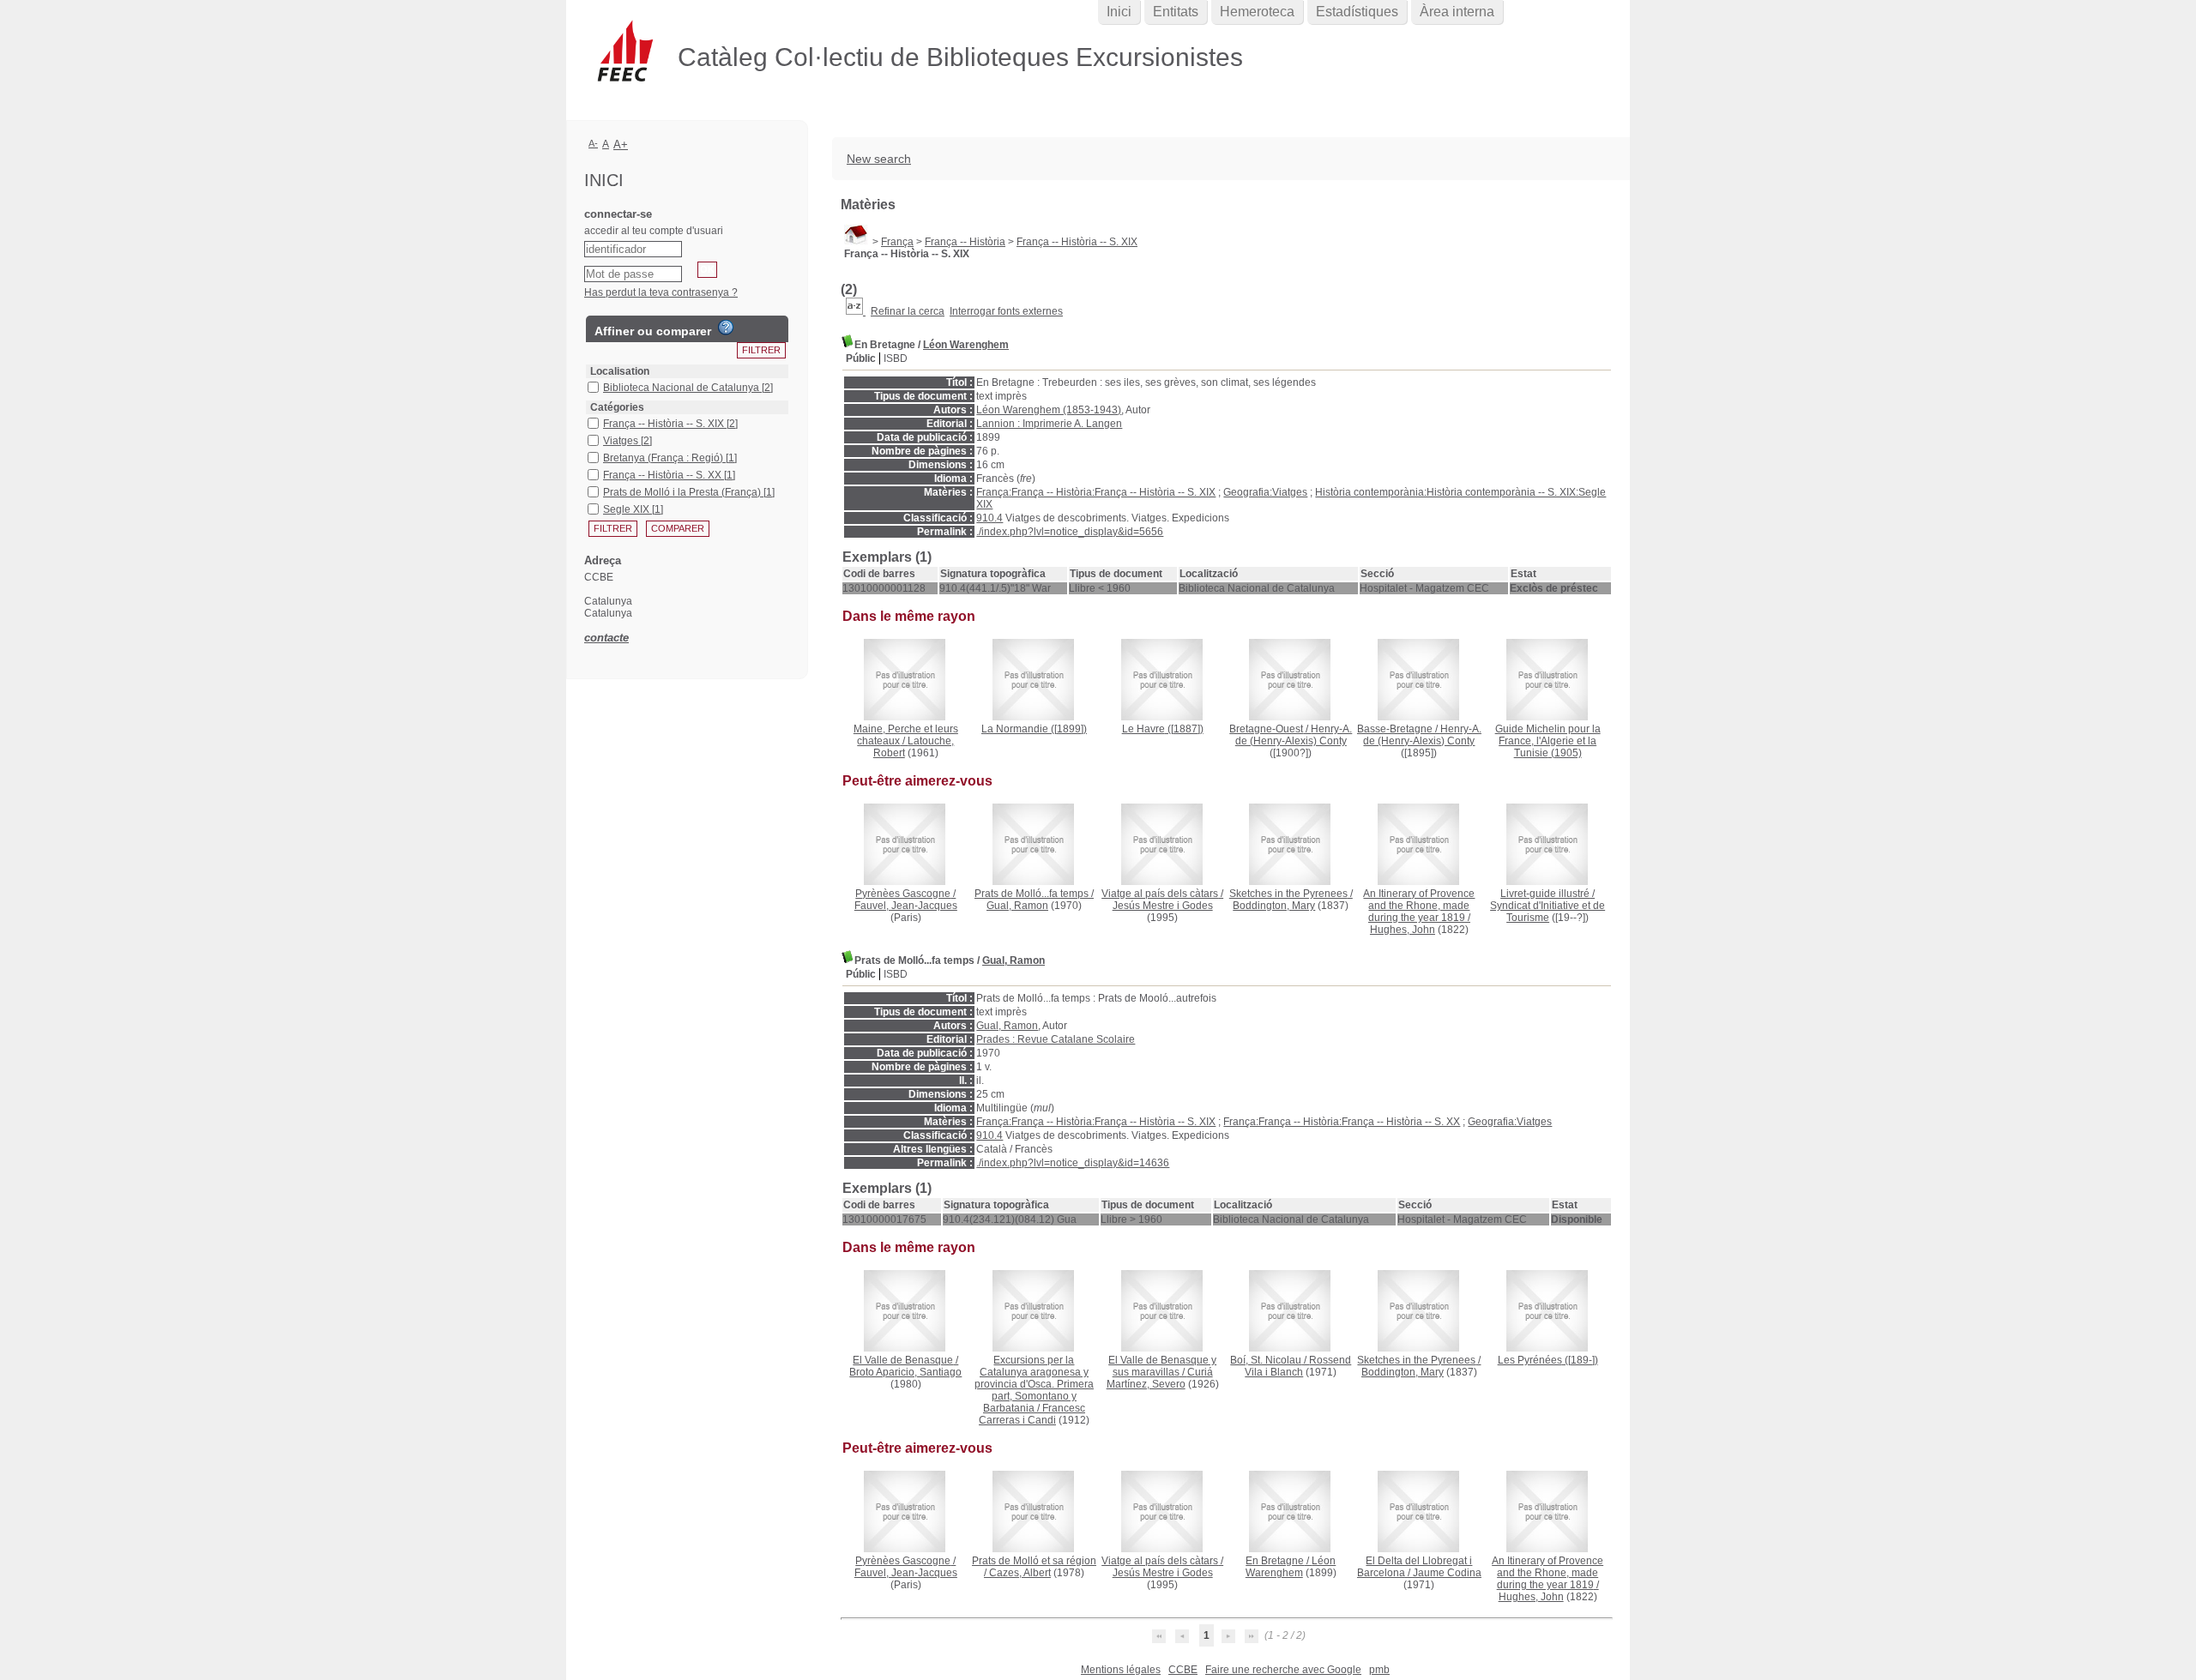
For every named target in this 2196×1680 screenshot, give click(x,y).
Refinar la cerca (908, 311)
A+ (621, 145)
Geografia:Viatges (1265, 492)
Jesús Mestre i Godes (1163, 906)
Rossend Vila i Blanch (1298, 1366)
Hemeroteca (1257, 12)
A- (593, 143)
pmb (1379, 1670)
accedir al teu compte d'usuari (654, 231)
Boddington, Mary (1274, 906)
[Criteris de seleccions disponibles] (856, 311)
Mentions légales (1121, 1670)
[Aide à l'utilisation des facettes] (726, 328)
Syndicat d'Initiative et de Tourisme (1547, 912)
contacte (606, 638)
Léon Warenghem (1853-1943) (1049, 410)
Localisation (620, 371)
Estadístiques (1357, 12)
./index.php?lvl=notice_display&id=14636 (1073, 1163)
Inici (1119, 12)
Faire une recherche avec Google (1283, 1670)
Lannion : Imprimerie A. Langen (1049, 424)
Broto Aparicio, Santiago (905, 1372)
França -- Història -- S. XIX (1077, 242)
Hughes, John (1403, 930)
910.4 (989, 518)
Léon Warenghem (966, 345)
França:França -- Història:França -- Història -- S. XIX (1096, 492)
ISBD (896, 358)
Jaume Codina (1447, 1573)
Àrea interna (1457, 12)
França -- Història (965, 242)
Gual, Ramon (1017, 906)
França (897, 242)
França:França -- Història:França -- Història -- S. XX (1342, 1122)
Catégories (617, 407)
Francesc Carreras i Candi (1032, 1414)
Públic (861, 358)
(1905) (1548, 741)
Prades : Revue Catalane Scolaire (1056, 1039)
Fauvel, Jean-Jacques (906, 906)
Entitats (1176, 12)
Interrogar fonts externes (1006, 311)
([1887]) (1163, 729)
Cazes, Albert (1020, 1573)
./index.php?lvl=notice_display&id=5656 (1070, 532)
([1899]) (1034, 729)
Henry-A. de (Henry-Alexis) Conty (1294, 735)
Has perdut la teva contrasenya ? (661, 292)
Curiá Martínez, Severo (1160, 1378)
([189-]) (1548, 1360)
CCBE (1183, 1670)
